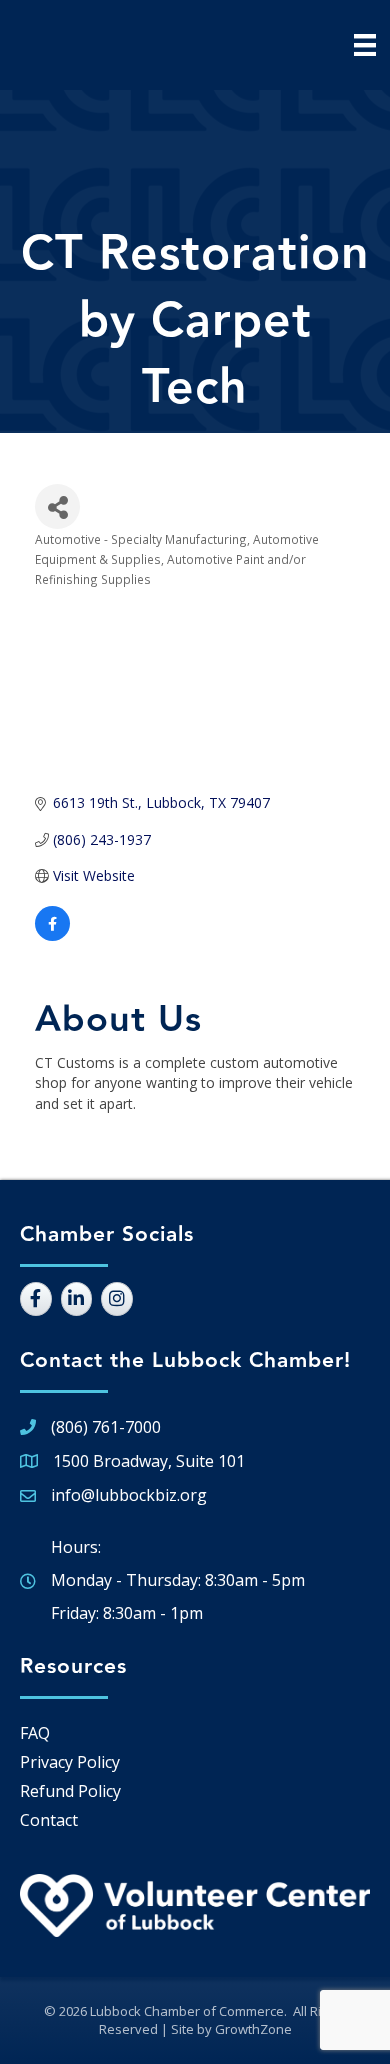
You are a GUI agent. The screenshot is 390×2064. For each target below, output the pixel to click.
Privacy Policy (70, 1762)
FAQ (35, 1733)
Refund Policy (70, 1791)
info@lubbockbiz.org (129, 1495)
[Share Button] (57, 506)
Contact (49, 1820)
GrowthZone (253, 2029)
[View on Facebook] (52, 935)
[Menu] (365, 45)
